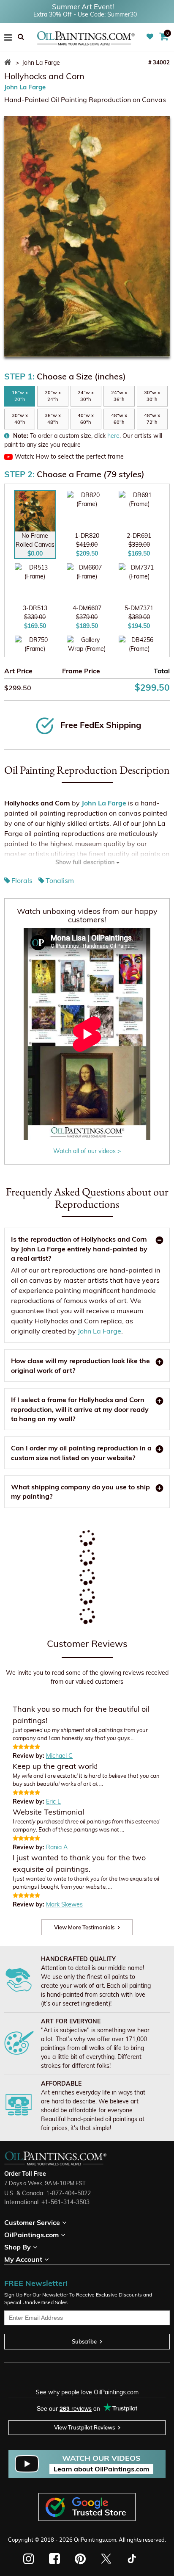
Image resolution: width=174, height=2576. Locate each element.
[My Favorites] (151, 37)
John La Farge (25, 87)
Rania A (57, 1847)
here (113, 436)
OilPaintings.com (95, 2540)
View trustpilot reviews (84, 2427)
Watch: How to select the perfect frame (69, 457)
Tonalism (60, 880)
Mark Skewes (64, 1904)
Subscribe (84, 2341)
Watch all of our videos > (87, 1151)
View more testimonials (84, 1927)
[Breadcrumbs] (9, 63)
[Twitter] (106, 2559)
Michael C (59, 1756)
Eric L (53, 1801)
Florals (22, 880)
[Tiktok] (131, 2559)
